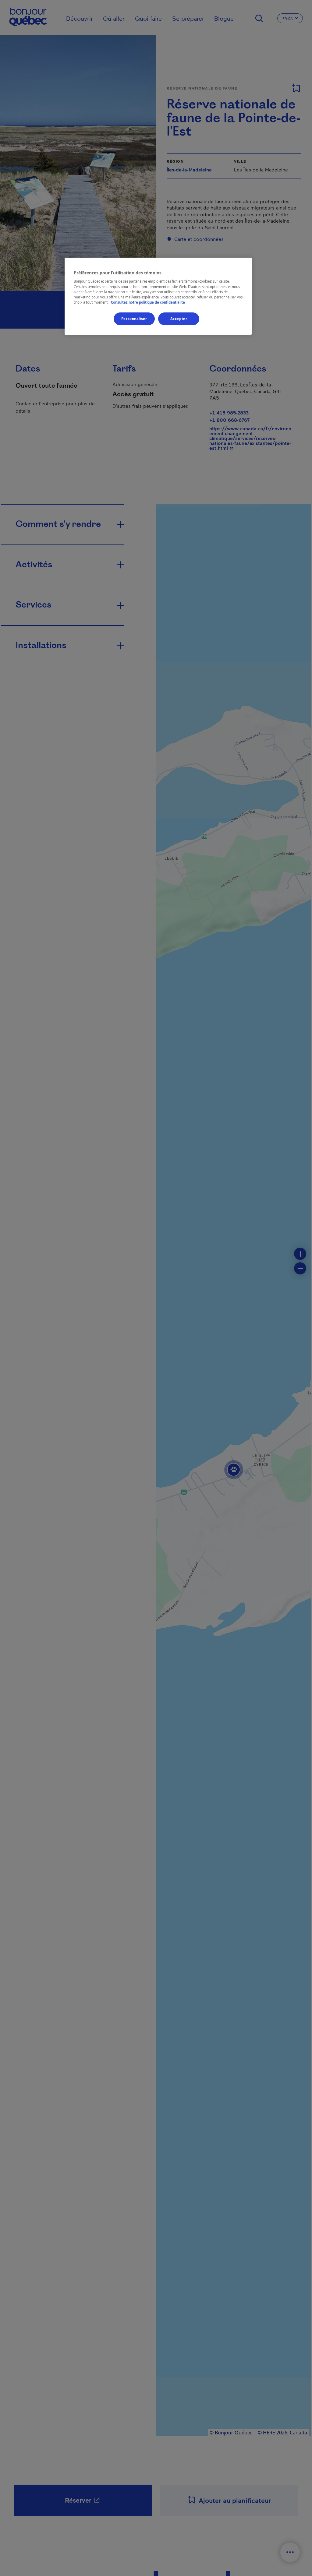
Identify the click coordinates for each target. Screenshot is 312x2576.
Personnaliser (134, 319)
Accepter (179, 319)
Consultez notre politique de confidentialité (148, 302)
